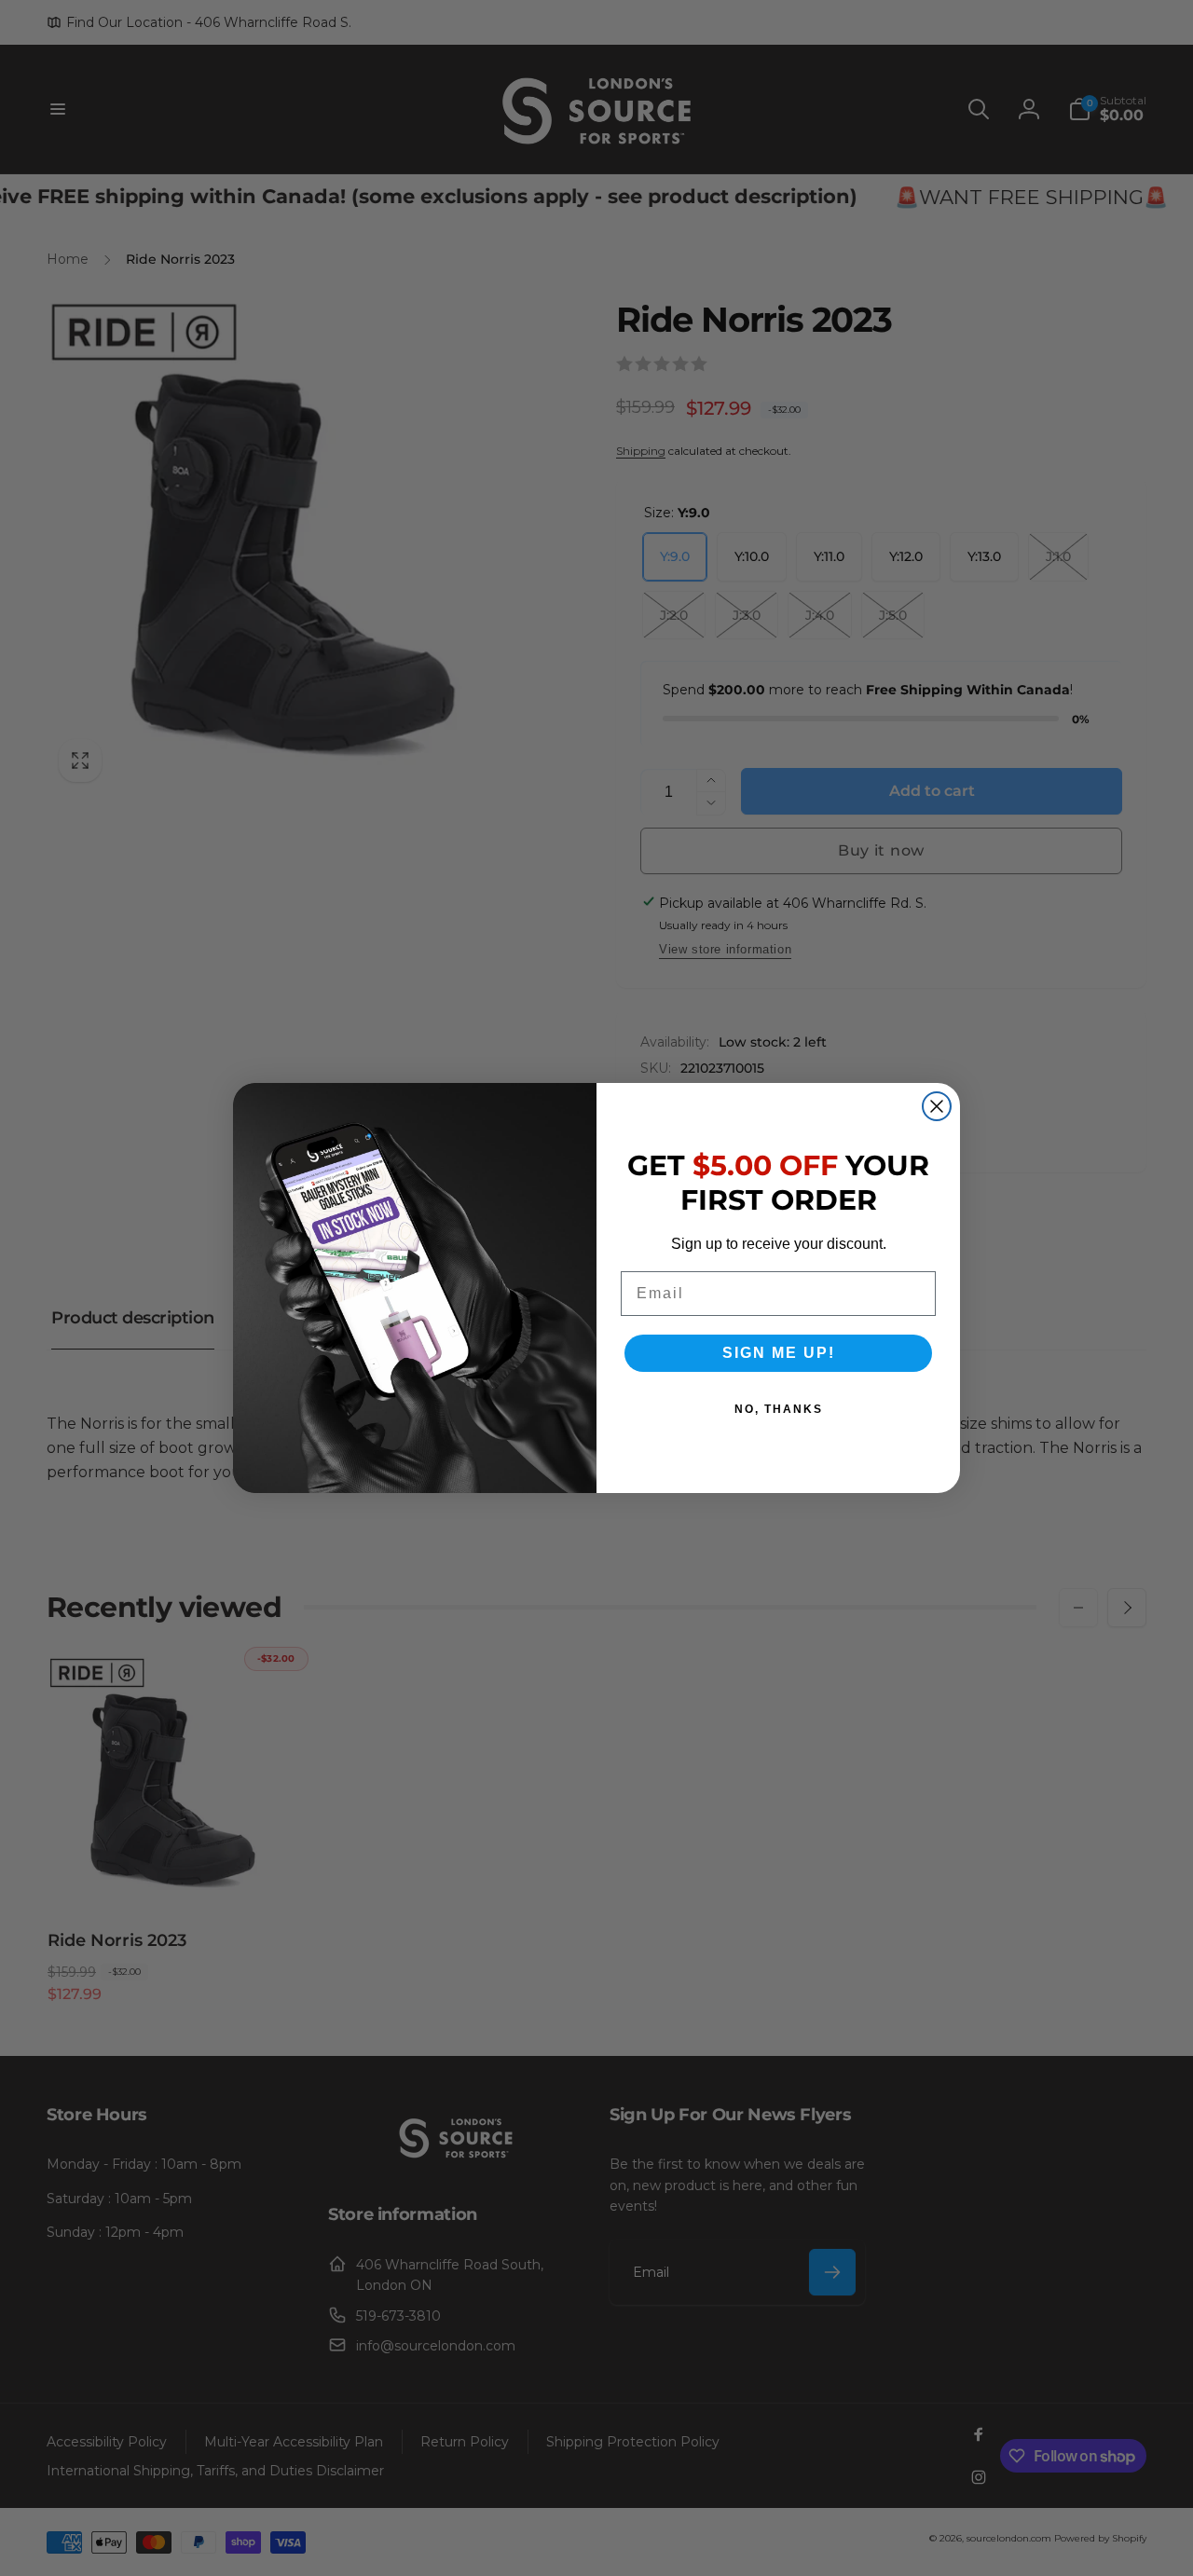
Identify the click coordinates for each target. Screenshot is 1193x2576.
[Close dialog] (937, 1106)
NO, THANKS (779, 1409)
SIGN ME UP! (779, 1353)
